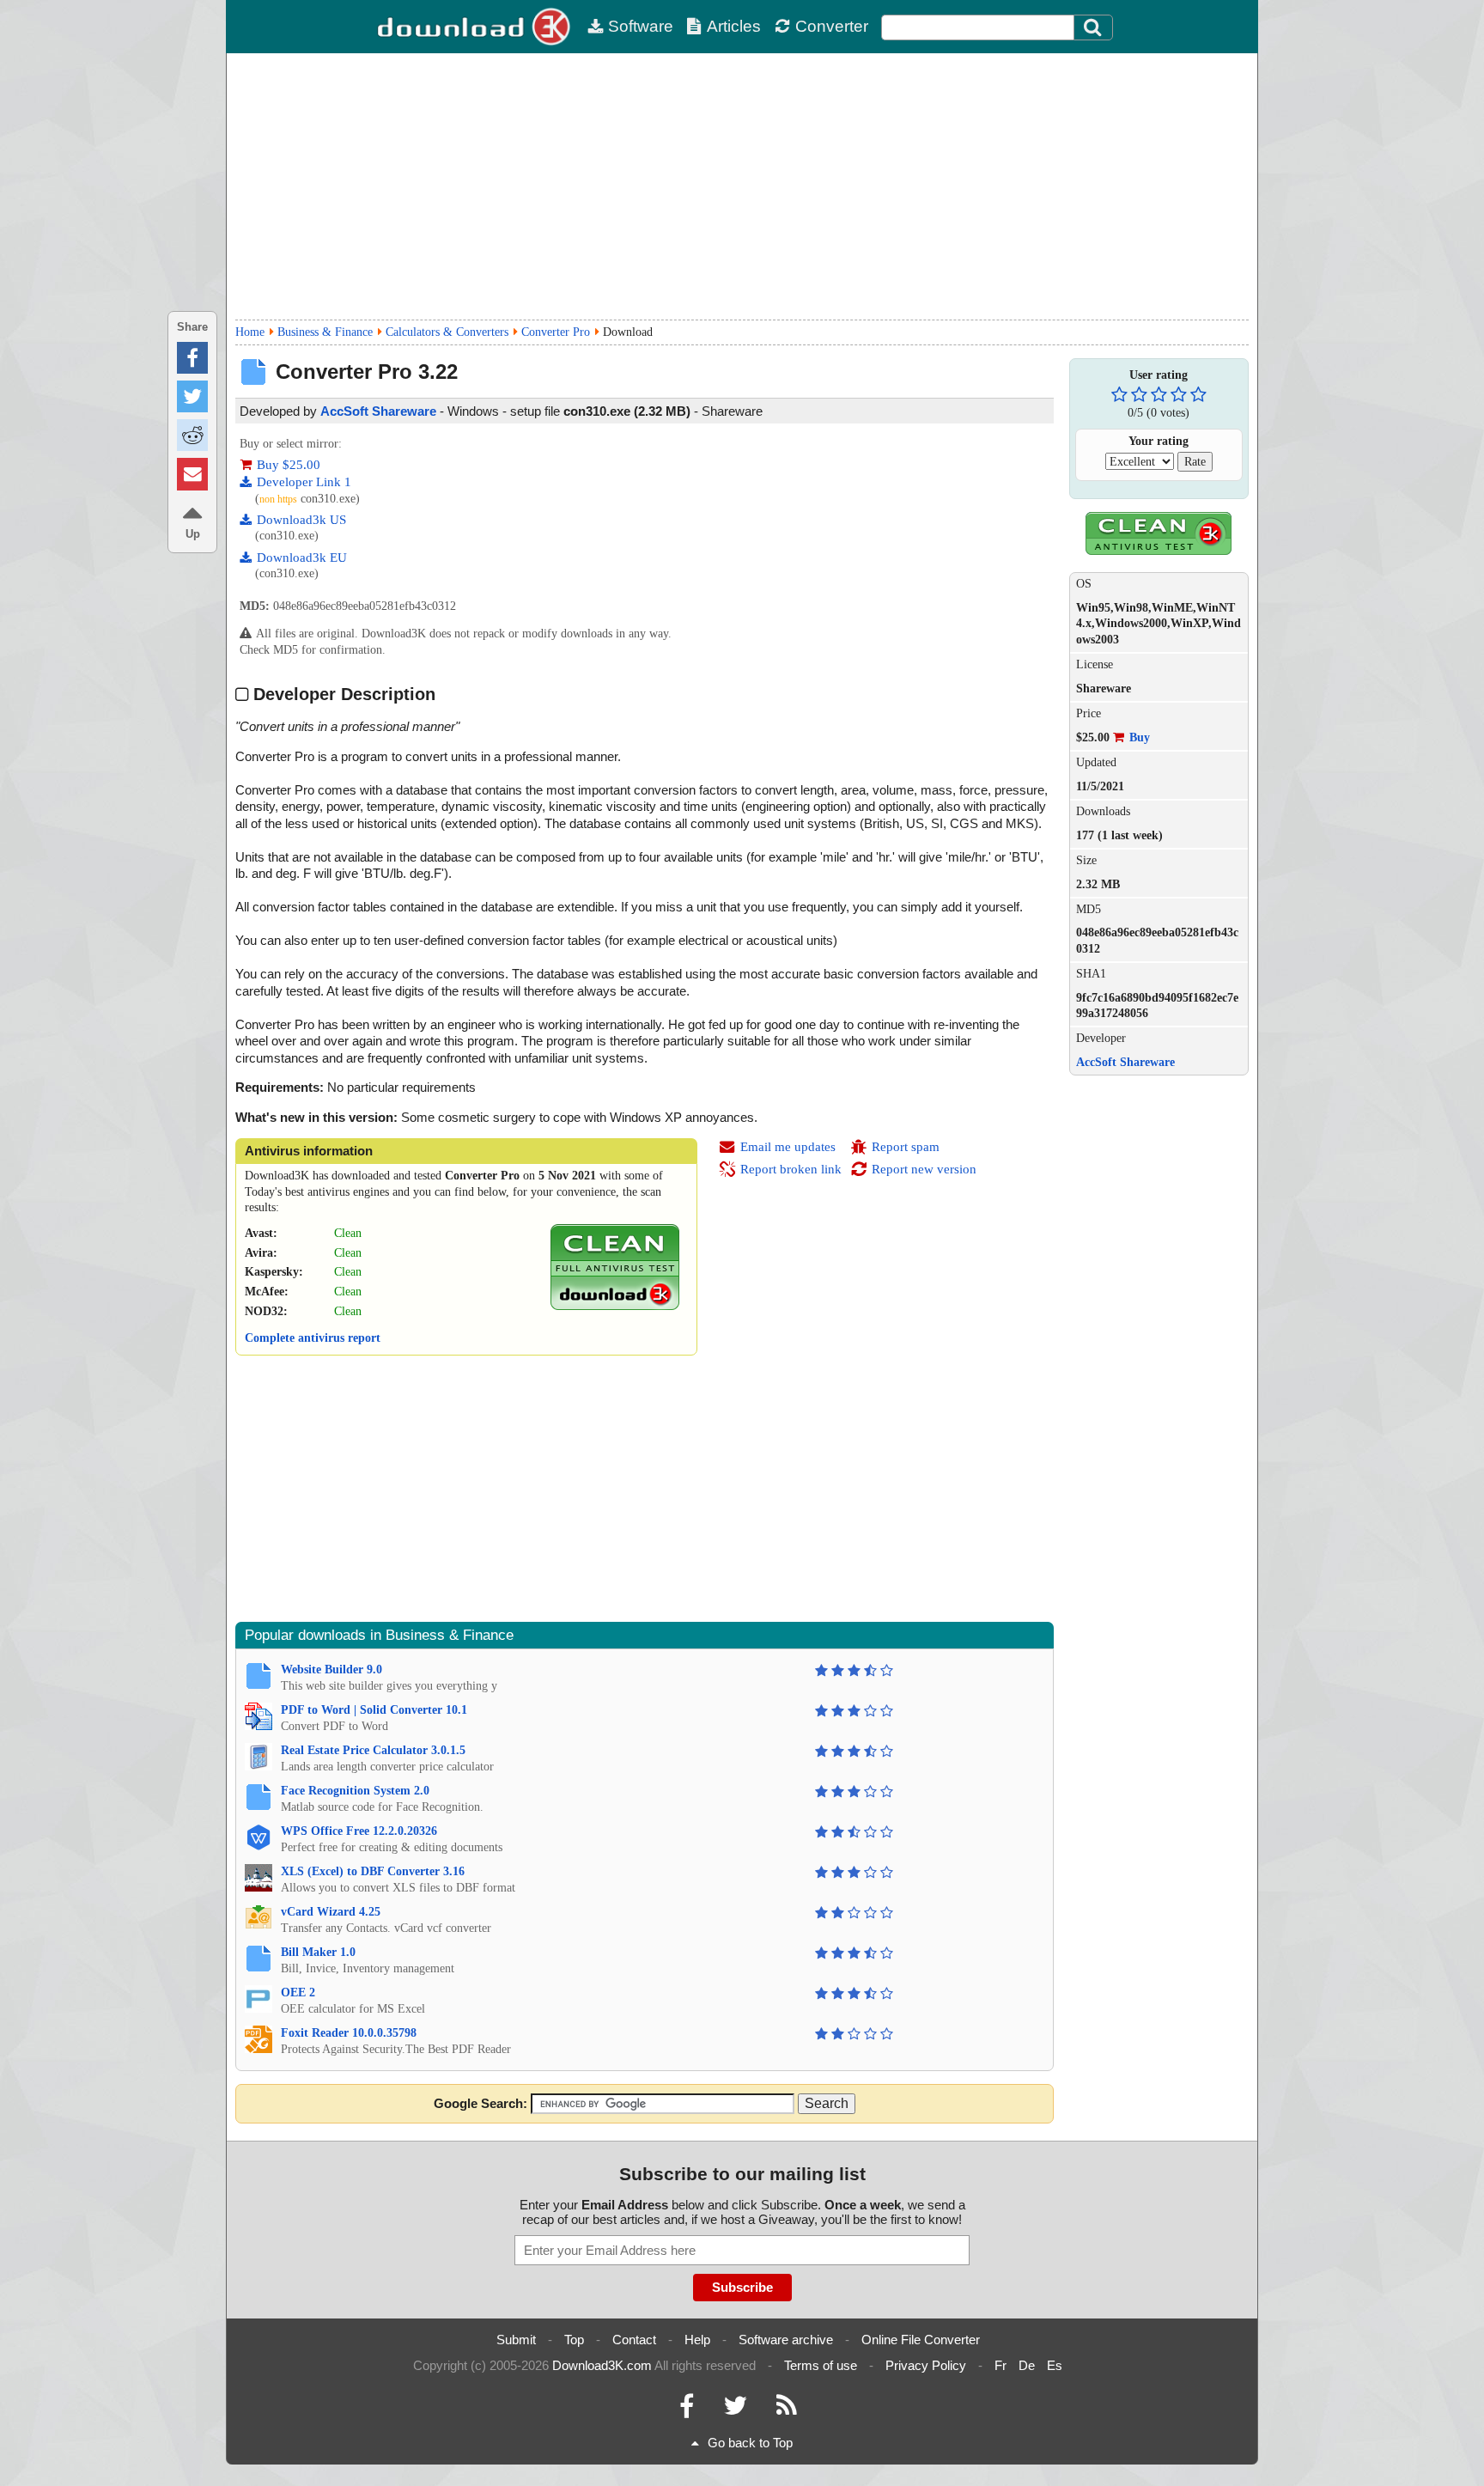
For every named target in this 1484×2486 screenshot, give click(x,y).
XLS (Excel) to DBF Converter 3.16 (373, 1871)
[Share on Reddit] (192, 435)
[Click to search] (1095, 27)
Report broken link (791, 1169)
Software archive (786, 2340)
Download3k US (301, 520)
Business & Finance (325, 332)
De (1027, 2365)
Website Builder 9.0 (331, 1670)
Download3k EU (302, 558)
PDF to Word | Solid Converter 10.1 (374, 1710)
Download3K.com (602, 2365)
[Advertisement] (742, 186)
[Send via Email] (192, 474)
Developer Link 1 (304, 482)
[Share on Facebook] (192, 358)
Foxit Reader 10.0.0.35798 (349, 2033)
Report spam (906, 1147)
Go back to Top (750, 2443)
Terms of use (821, 2365)
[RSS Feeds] (787, 2410)
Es (1055, 2365)
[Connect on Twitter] (735, 2410)
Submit (516, 2340)
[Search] (1093, 27)
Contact (634, 2340)
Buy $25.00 (289, 465)
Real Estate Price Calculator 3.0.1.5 (373, 1750)
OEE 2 (298, 1992)
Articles (734, 26)
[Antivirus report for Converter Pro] (615, 1306)
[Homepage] (476, 27)
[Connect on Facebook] (687, 2410)
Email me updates (788, 1147)
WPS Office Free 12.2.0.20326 (359, 1831)
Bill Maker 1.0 (318, 1952)
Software (641, 26)
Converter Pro (556, 332)
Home (250, 332)
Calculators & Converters (447, 332)
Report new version (924, 1169)
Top (574, 2340)
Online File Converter (921, 2340)
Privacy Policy (926, 2365)
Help (697, 2340)
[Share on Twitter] (192, 396)
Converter (832, 26)
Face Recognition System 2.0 (355, 1791)
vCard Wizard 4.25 (331, 1912)
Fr (1000, 2365)
